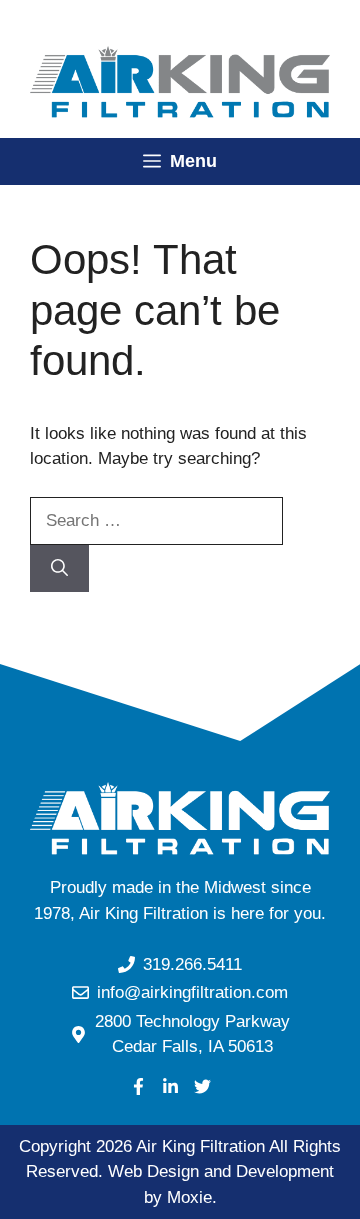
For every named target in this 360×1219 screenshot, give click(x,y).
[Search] (59, 569)
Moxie (189, 1197)
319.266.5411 (192, 964)
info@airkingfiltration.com (192, 992)
